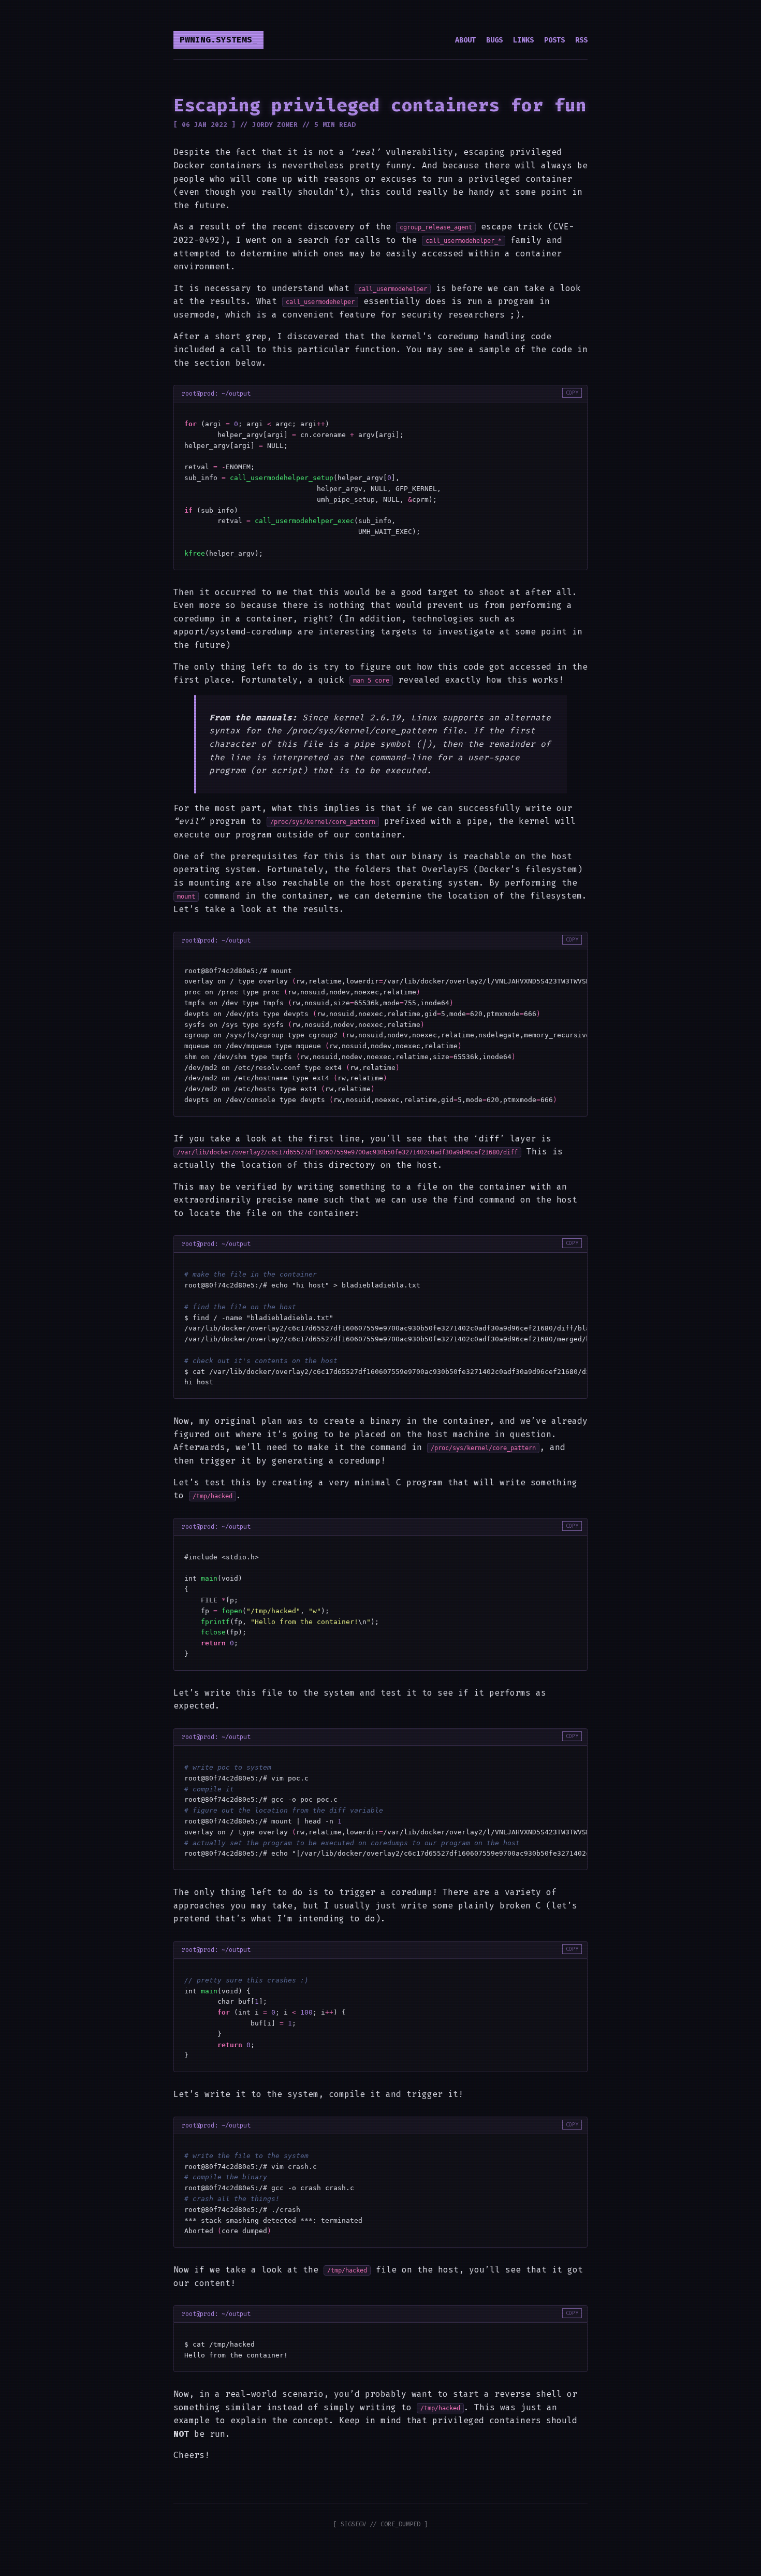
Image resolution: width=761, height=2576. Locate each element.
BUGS (494, 40)
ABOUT (465, 40)
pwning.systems (216, 40)
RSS (581, 40)
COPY (572, 393)
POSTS (554, 40)
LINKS (523, 40)
